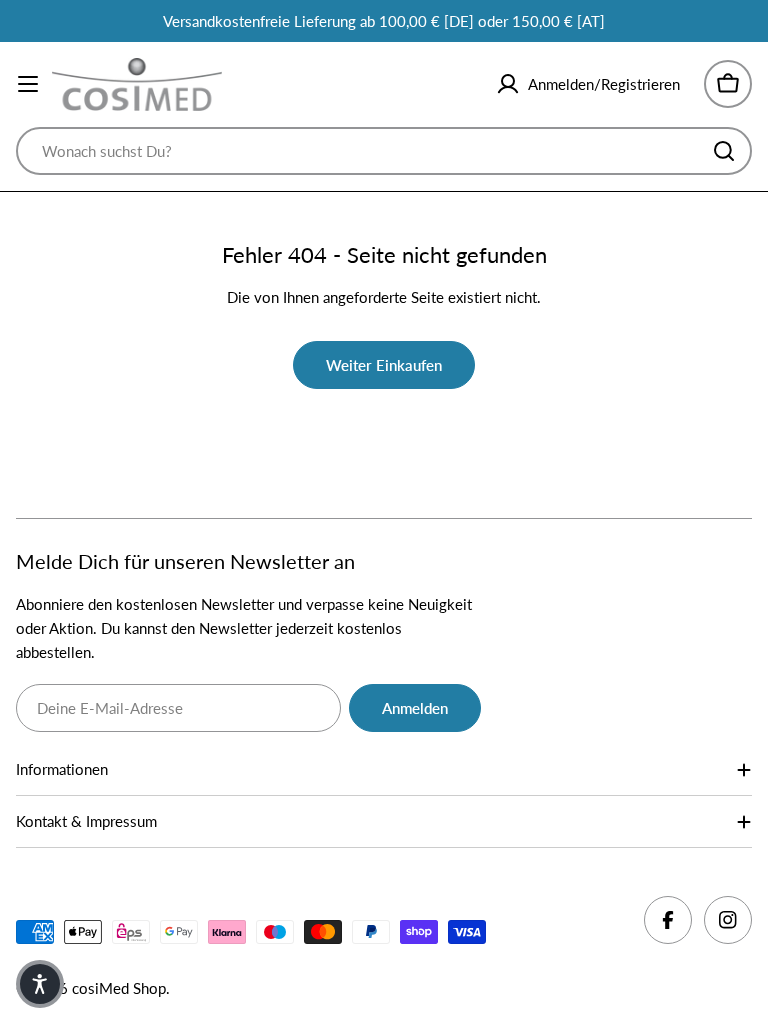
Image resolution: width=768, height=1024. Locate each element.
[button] (40, 984)
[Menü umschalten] (28, 84)
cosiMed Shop (119, 988)
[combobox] (384, 151)
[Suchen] (724, 151)
